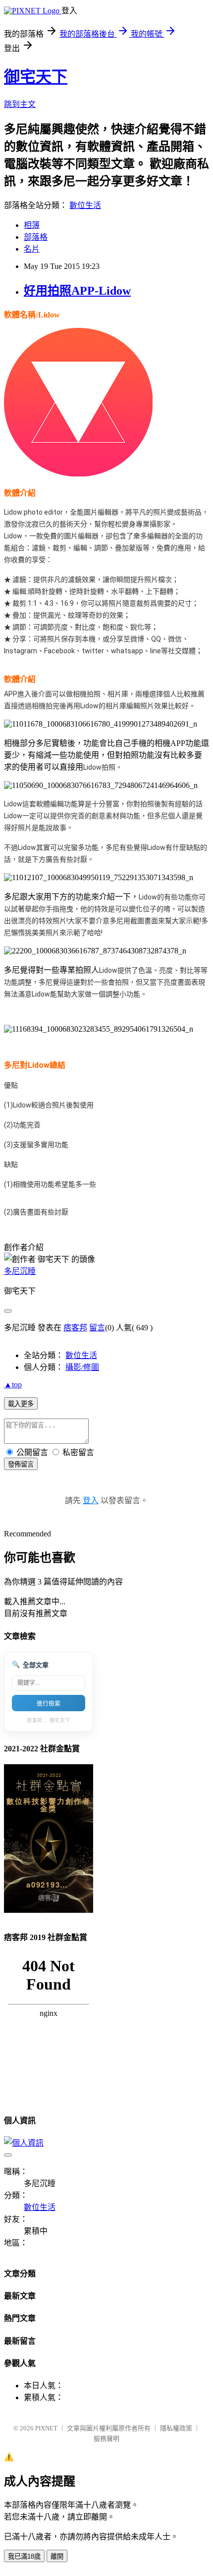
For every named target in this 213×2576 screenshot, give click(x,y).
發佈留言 (21, 1464)
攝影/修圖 (82, 1367)
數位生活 (85, 205)
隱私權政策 (176, 2428)
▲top (13, 1385)
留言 (97, 1328)
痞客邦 (75, 1328)
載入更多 (21, 1404)
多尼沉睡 (20, 1271)
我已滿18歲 (24, 2556)
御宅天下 (36, 77)
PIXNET (46, 2428)
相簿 (32, 225)
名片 (32, 249)
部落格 (36, 237)
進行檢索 (49, 1704)
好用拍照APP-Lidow (77, 291)
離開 (57, 2556)
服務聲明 (106, 2439)
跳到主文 (20, 104)
